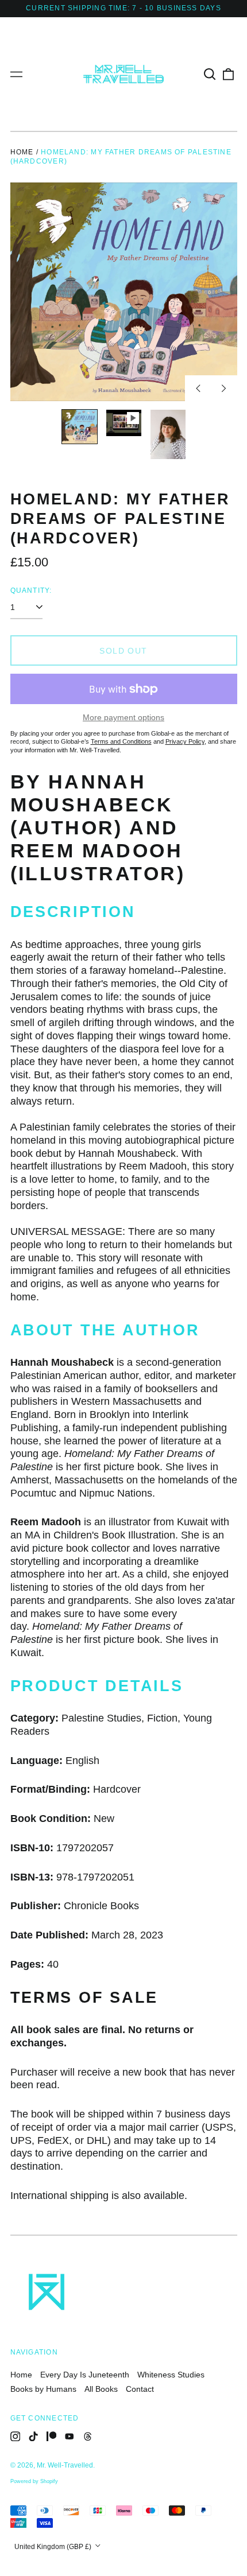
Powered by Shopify (34, 2481)
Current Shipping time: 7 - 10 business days (123, 8)
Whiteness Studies (171, 2375)
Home (22, 152)
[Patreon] (52, 2437)
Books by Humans (43, 2389)
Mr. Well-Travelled (65, 2465)
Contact (140, 2389)
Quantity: (31, 590)
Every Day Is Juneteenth (85, 2375)
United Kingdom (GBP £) (54, 2547)
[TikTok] (33, 2437)
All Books (101, 2389)
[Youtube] (70, 2437)
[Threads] (88, 2437)
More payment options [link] (123, 717)
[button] (210, 74)
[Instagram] (16, 2437)
